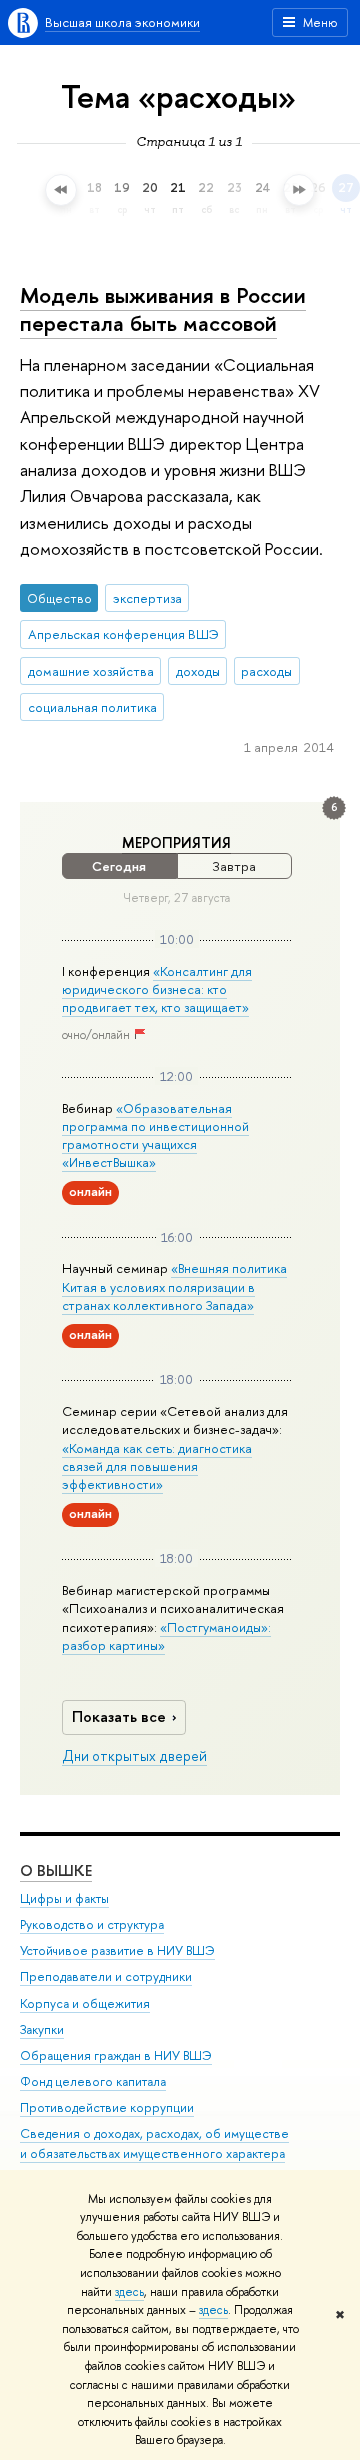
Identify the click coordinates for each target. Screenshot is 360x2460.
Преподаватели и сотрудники (106, 1976)
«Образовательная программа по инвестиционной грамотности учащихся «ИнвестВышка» (155, 1135)
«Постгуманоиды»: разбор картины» (166, 1636)
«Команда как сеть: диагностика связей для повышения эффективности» (157, 1466)
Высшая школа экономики (122, 22)
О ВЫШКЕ (56, 1870)
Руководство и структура (92, 1924)
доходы (198, 671)
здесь (129, 2292)
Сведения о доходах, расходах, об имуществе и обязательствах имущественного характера (154, 2143)
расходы (266, 671)
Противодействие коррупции (107, 2107)
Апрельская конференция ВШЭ (123, 634)
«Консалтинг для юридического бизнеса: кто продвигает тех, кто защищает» (157, 989)
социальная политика (92, 707)
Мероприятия (176, 843)
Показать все (119, 1716)
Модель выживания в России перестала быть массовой (163, 309)
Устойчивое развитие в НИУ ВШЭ (117, 1950)
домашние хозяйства (91, 671)
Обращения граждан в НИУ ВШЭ (116, 2055)
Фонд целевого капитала (93, 2081)
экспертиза (147, 598)
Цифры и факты (64, 1898)
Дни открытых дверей (134, 1756)
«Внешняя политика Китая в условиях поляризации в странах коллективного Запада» (174, 1286)
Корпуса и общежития (85, 2003)
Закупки (42, 2029)
